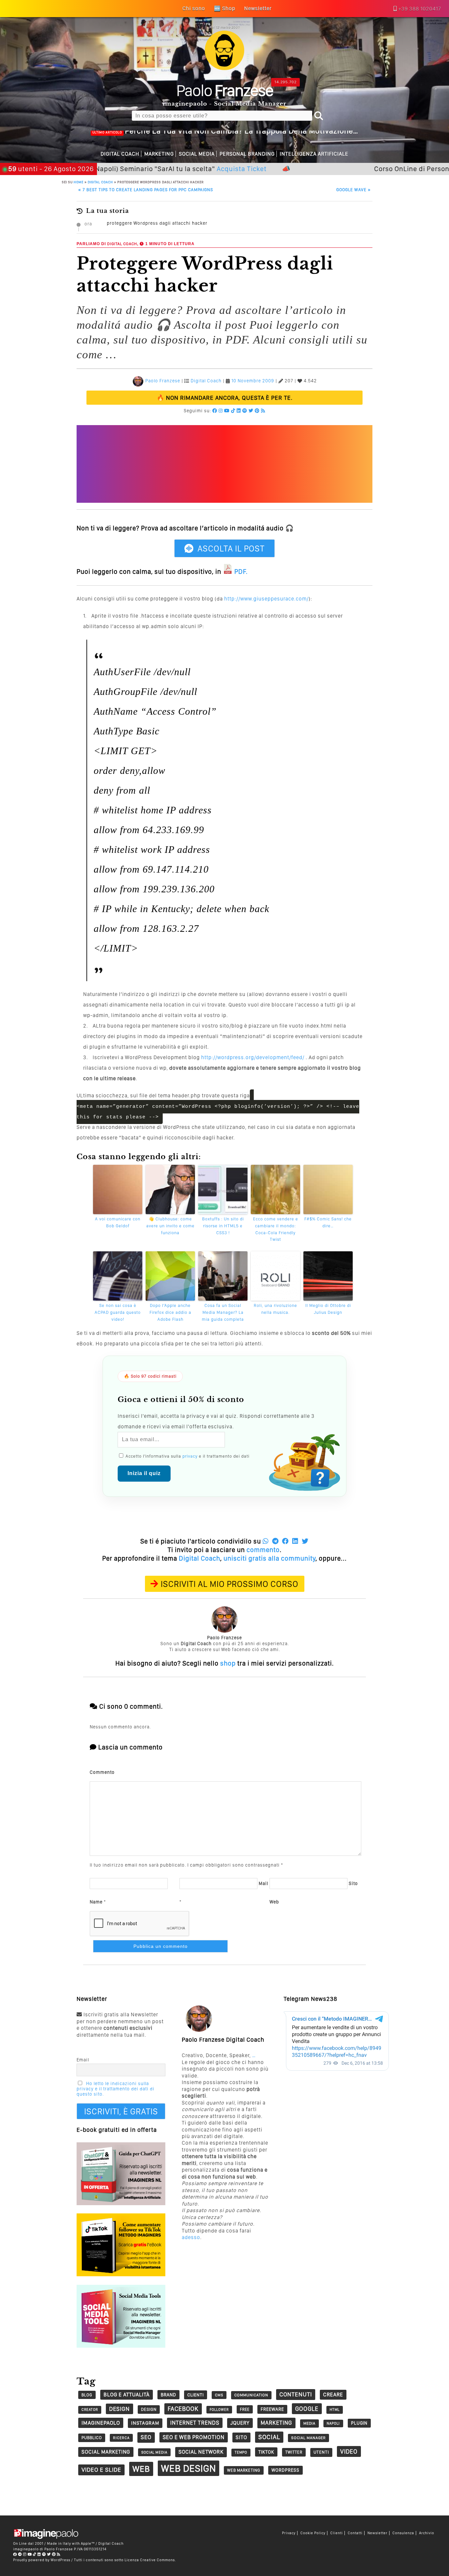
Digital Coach (120, 154)
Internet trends (195, 2423)
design (119, 2409)
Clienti (337, 2533)
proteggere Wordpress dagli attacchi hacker (157, 223)
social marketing (106, 2452)
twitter (294, 2452)
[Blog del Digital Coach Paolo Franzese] (225, 68)
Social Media (197, 154)
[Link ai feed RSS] (263, 411)
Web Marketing (244, 2470)
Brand (168, 2395)
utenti (321, 2452)
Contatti (355, 2533)
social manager (308, 2438)
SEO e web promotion (194, 2437)
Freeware (272, 2409)
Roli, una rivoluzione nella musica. (275, 1309)
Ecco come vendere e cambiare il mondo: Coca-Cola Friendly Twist (276, 1229)
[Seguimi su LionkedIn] (239, 411)
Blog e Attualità (127, 2395)
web (141, 2469)
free (245, 2409)
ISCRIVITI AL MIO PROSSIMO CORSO (230, 1584)
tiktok (266, 2452)
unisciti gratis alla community (270, 1558)
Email (83, 2060)
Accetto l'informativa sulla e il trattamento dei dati (187, 1456)
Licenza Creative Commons (150, 2560)
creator (90, 2410)
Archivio (427, 2533)
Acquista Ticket (192, 169)
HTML (335, 2410)
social (269, 2437)
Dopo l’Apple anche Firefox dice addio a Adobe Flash (170, 1312)
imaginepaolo (101, 2423)
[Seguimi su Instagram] (221, 411)
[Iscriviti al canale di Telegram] (20, 2554)
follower (219, 2410)
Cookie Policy (313, 2533)
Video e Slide (101, 2470)
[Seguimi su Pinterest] (257, 411)
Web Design (189, 2468)
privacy (190, 1456)
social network (201, 2452)
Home (79, 182)
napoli (333, 2423)
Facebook (183, 2409)
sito (241, 2437)
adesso (191, 2237)
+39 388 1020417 (420, 9)
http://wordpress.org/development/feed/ (253, 1057)
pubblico (92, 2438)
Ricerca (121, 2438)
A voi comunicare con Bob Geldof (118, 1222)
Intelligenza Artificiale (314, 154)
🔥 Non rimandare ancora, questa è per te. (225, 398)
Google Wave (354, 190)
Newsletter (378, 2533)
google (307, 2409)
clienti (196, 2395)
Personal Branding (247, 154)
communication (251, 2395)
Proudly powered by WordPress (42, 2560)
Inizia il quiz (144, 1473)
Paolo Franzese (163, 381)
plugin (359, 2423)
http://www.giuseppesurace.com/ (266, 599)
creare (333, 2395)
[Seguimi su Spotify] (245, 411)
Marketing (159, 154)
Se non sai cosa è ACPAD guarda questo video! (118, 1312)
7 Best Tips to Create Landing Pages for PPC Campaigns (146, 190)
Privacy (289, 2533)
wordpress (285, 2470)
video (349, 2451)
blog (87, 2395)
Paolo (225, 90)
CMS (219, 2395)
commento (263, 1550)
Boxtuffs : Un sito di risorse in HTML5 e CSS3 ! (223, 1226)
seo (146, 2437)
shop (228, 1663)
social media (154, 2452)
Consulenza (403, 2533)
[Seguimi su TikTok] (233, 411)
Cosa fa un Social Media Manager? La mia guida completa (223, 1312)
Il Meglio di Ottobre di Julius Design (328, 1309)
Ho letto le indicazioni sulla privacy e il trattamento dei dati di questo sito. (116, 2089)
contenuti (296, 2394)
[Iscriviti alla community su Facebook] (215, 411)
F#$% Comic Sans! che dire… (328, 1222)
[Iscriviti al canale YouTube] (227, 411)
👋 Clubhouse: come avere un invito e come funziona (170, 1226)
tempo (241, 2452)
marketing (276, 2423)
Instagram (145, 2423)
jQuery (240, 2423)
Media (309, 2423)
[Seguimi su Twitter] (251, 411)
